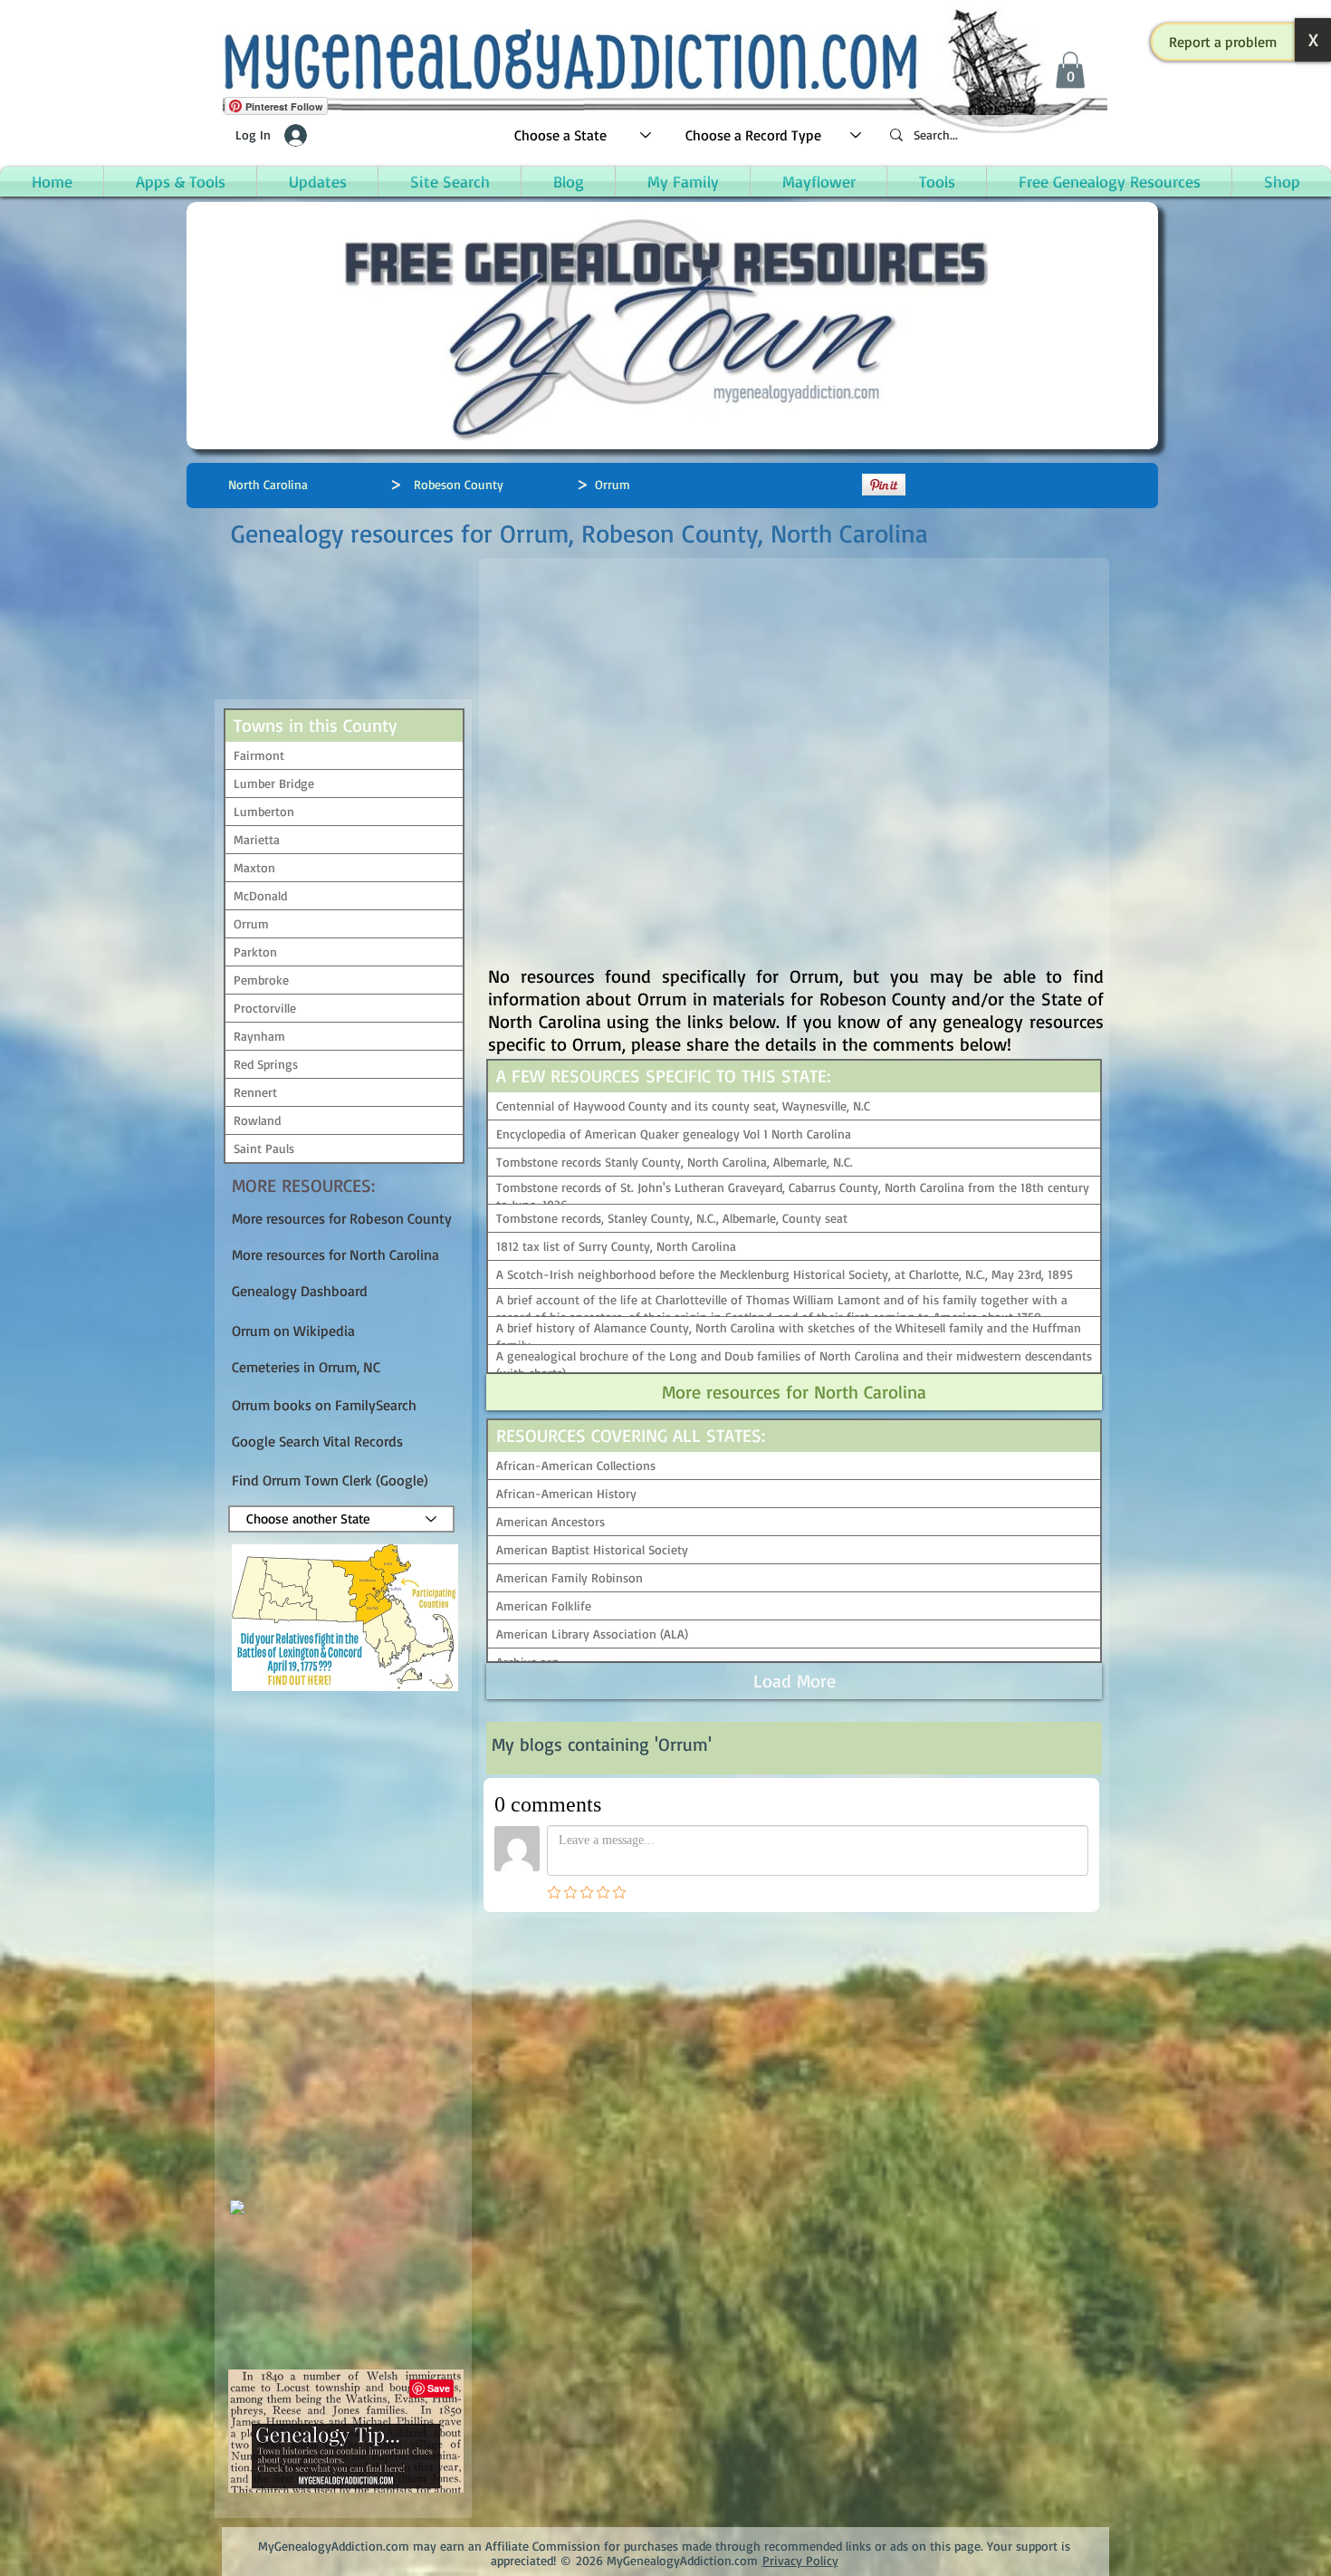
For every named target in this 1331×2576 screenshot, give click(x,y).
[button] (1223, 42)
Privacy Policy (800, 2560)
